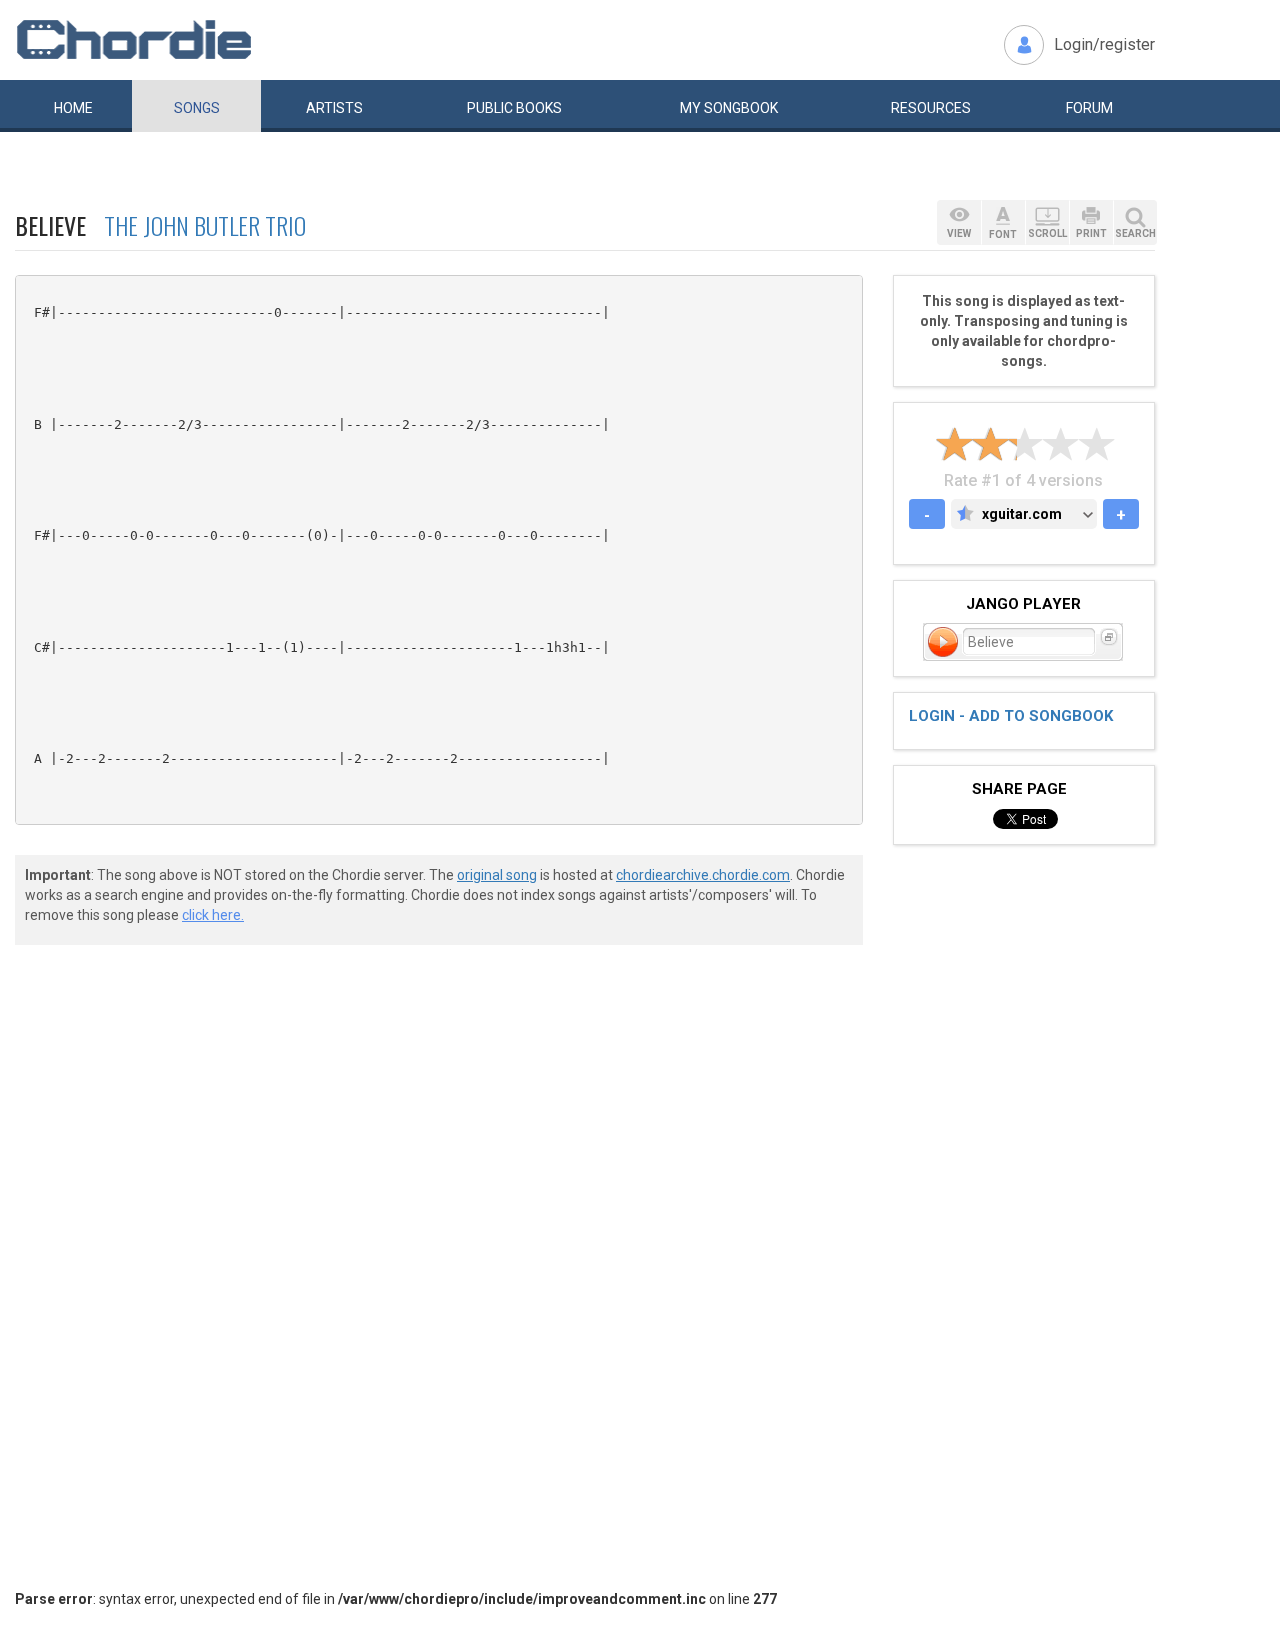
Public (514, 108)
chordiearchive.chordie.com (703, 875)
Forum (1089, 108)
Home (73, 108)
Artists (334, 108)
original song (497, 875)
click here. (213, 915)
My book (729, 108)
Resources (931, 108)
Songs (197, 108)
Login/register (1104, 44)
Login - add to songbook (1011, 716)
